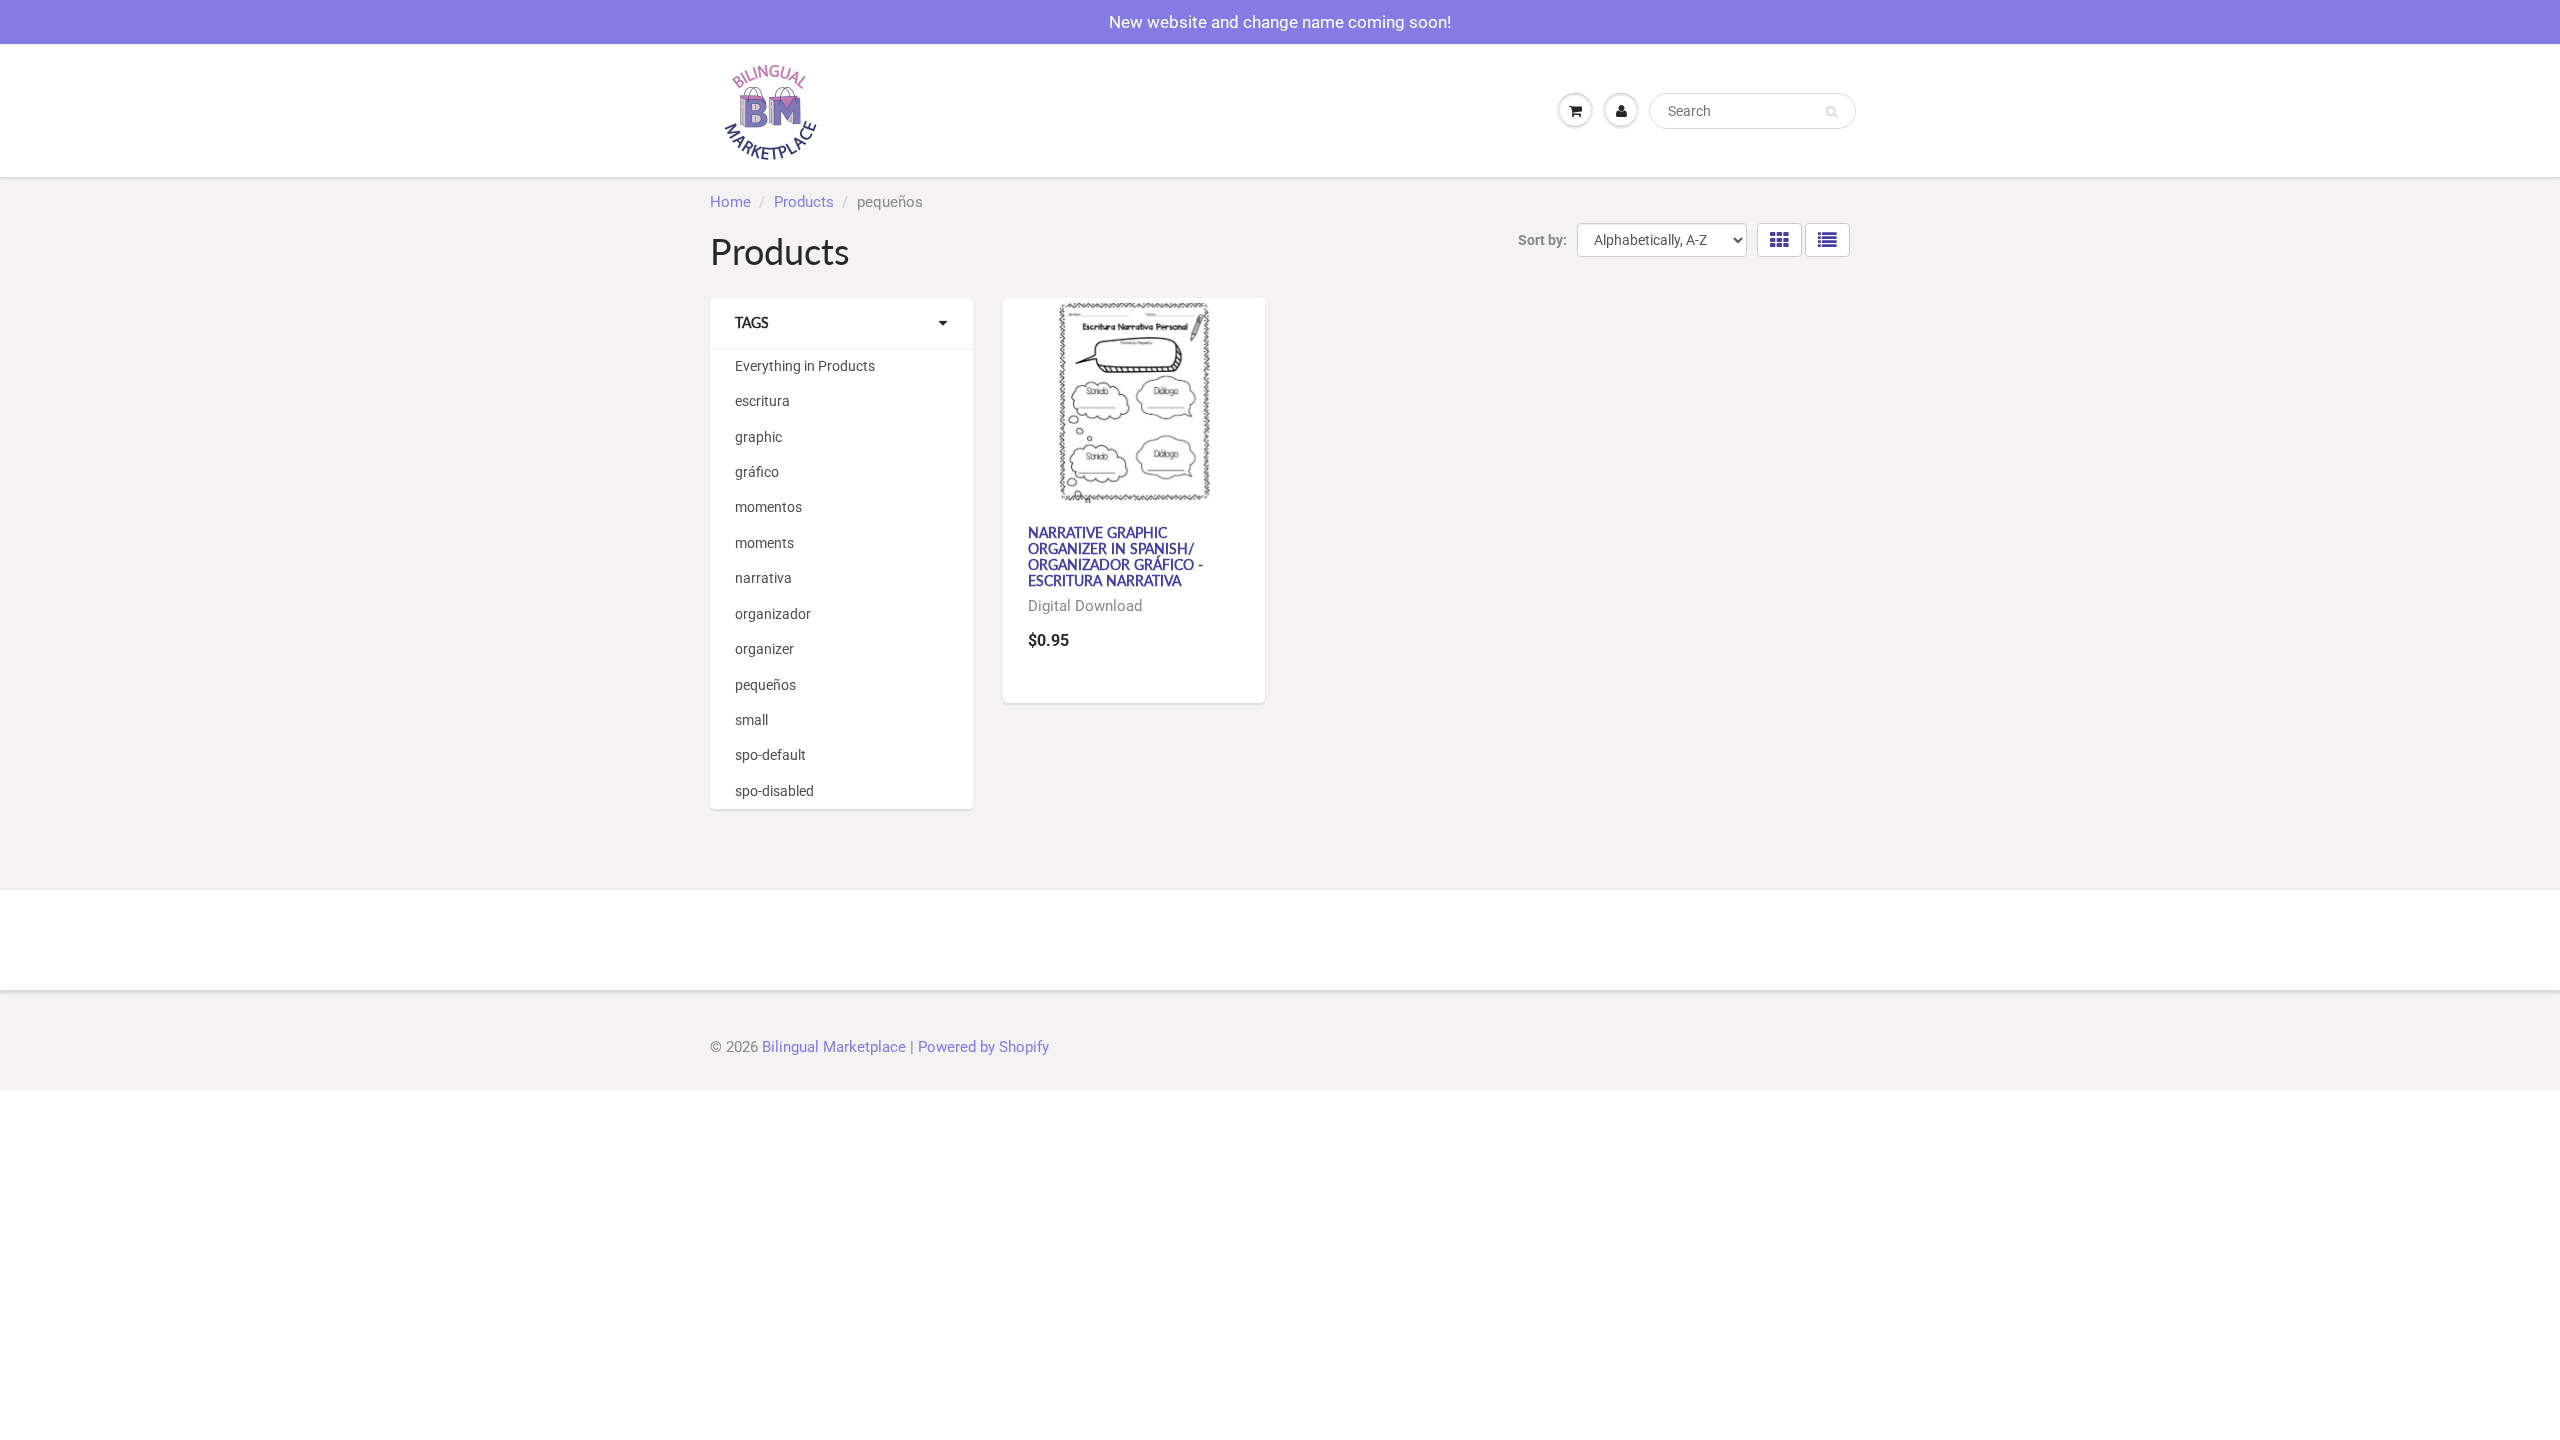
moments (764, 543)
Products (804, 202)
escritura (762, 401)
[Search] (1831, 112)
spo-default (770, 755)
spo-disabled (774, 791)
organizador (773, 614)
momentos (768, 507)
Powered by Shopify (983, 1047)
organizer (764, 649)
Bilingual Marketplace (834, 1047)
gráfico (757, 472)
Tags (752, 322)
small (751, 720)
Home (730, 202)
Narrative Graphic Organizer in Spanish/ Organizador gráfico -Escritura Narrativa (1115, 556)
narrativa (763, 578)
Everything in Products (805, 366)
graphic (758, 437)
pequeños (765, 685)
